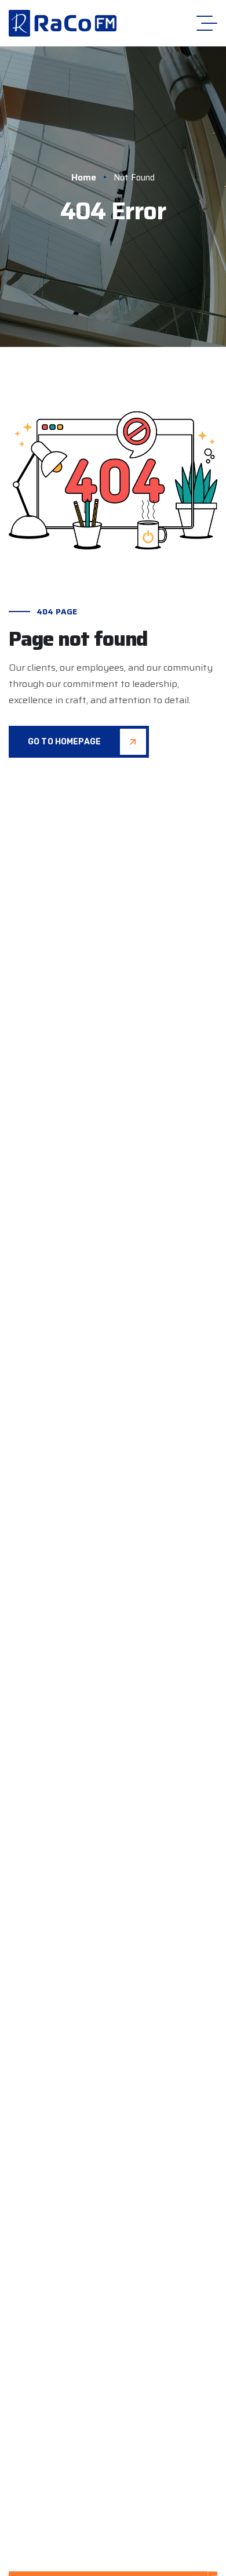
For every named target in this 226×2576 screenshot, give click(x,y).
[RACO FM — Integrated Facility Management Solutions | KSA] (63, 23)
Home (84, 177)
